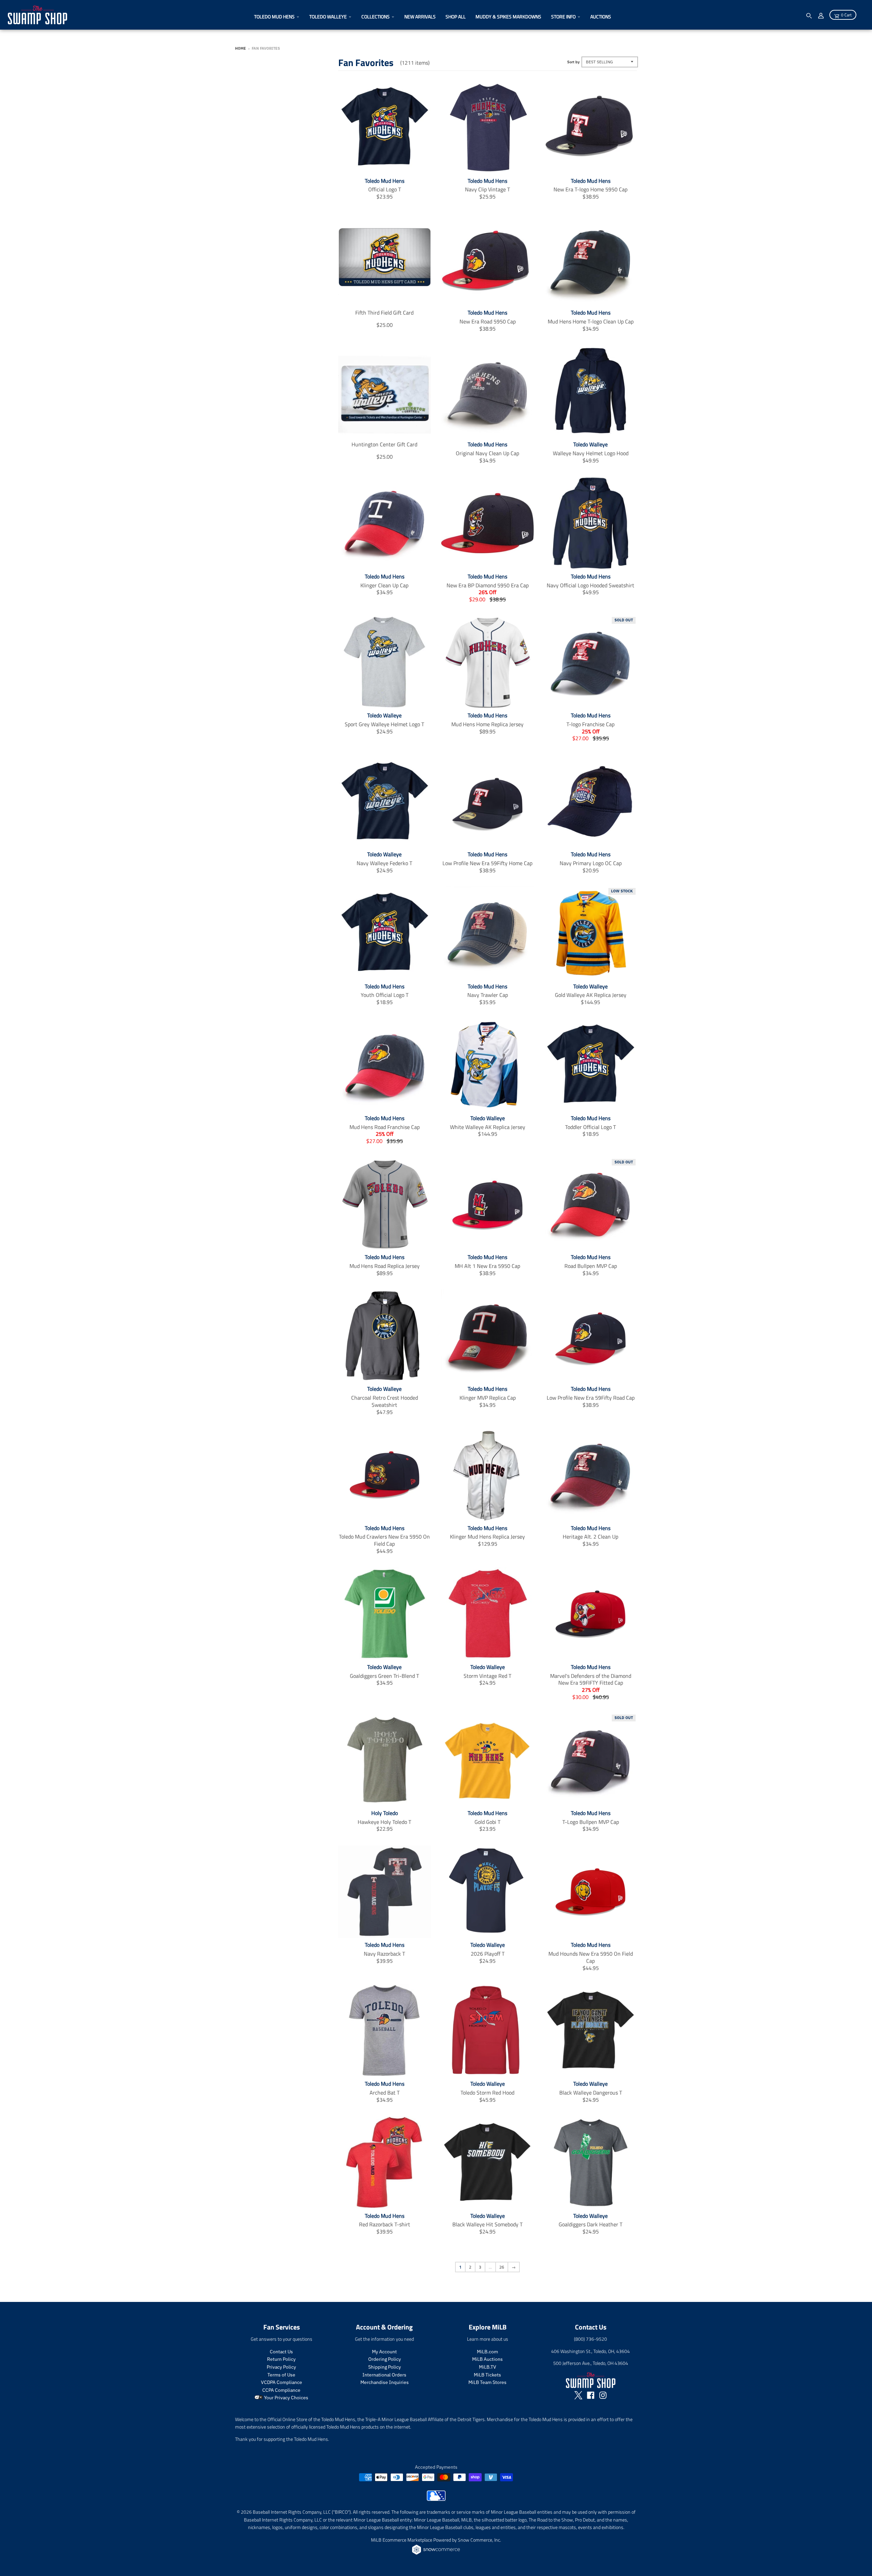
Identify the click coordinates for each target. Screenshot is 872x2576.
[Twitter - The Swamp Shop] (578, 2395)
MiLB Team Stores (487, 2382)
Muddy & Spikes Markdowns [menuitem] (508, 17)
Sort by (573, 62)
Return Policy (281, 2359)
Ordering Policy (385, 2359)
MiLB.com (487, 2352)
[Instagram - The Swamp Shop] (603, 2395)
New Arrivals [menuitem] (420, 17)
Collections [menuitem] (376, 17)
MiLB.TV (488, 2367)
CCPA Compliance (281, 2390)
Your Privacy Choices (286, 2398)
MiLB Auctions (487, 2359)
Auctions (601, 17)
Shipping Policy (385, 2367)
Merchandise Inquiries (385, 2382)
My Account (384, 2352)
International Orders (384, 2375)
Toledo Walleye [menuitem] (328, 17)
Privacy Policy (281, 2367)
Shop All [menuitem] (456, 17)
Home (240, 48)
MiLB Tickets (487, 2375)
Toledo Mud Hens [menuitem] (274, 17)
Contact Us (281, 2352)
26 (502, 2267)
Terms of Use (281, 2375)
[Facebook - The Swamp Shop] (591, 2395)
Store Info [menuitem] (563, 17)
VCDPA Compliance (282, 2382)
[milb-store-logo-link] (436, 2499)
